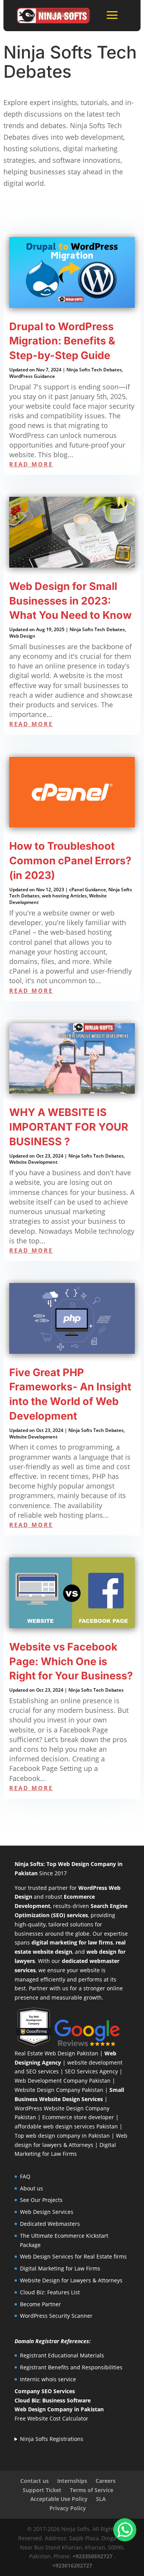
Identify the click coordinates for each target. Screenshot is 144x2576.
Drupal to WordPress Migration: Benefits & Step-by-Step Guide (62, 341)
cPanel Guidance (88, 890)
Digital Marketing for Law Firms (60, 2268)
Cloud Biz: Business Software (53, 2400)
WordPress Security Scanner (56, 2316)
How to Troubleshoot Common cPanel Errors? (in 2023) (70, 861)
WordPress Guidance (32, 376)
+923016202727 (72, 2565)
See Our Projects (41, 2200)
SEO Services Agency (91, 2071)
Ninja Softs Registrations (52, 2439)
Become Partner (41, 2304)
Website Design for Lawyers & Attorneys (71, 2280)
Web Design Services (47, 2212)
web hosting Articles (64, 896)
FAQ (25, 2176)
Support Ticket (42, 2490)
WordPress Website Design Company (62, 2108)
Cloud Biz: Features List (50, 2292)
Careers (106, 2481)
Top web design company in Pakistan (62, 2136)
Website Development (33, 1162)
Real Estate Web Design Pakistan (56, 2053)
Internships (72, 2481)
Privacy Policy (68, 2508)
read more (31, 464)
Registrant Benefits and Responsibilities (71, 2367)
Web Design (22, 636)
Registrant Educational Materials (62, 2355)
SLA (101, 2499)
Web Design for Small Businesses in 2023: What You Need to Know (70, 601)
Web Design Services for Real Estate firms (73, 2256)
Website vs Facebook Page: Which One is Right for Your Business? (71, 1661)
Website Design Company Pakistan (59, 2090)
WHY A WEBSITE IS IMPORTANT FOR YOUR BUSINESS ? (69, 1127)
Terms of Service (92, 2490)
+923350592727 (93, 2556)
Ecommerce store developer (78, 2117)
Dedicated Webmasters (50, 2224)
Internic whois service (48, 2379)
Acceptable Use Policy (59, 2499)
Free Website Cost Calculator (51, 2418)
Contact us (35, 2481)
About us (31, 2188)
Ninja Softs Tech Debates (94, 370)
